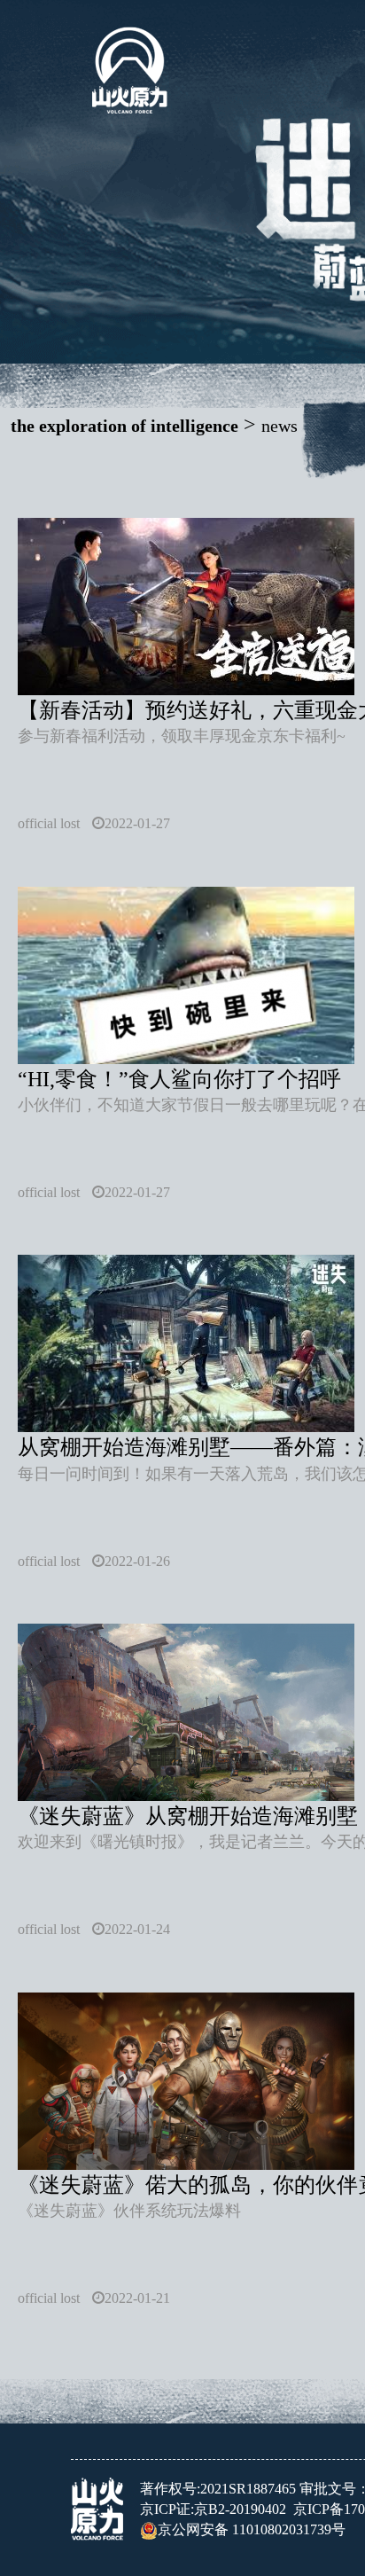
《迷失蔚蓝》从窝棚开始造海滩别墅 (188, 1816)
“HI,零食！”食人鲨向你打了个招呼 (179, 1079)
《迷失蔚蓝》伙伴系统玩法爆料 (129, 2211)
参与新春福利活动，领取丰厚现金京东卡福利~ (182, 736)
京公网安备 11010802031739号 (252, 2529)
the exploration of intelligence (124, 426)
